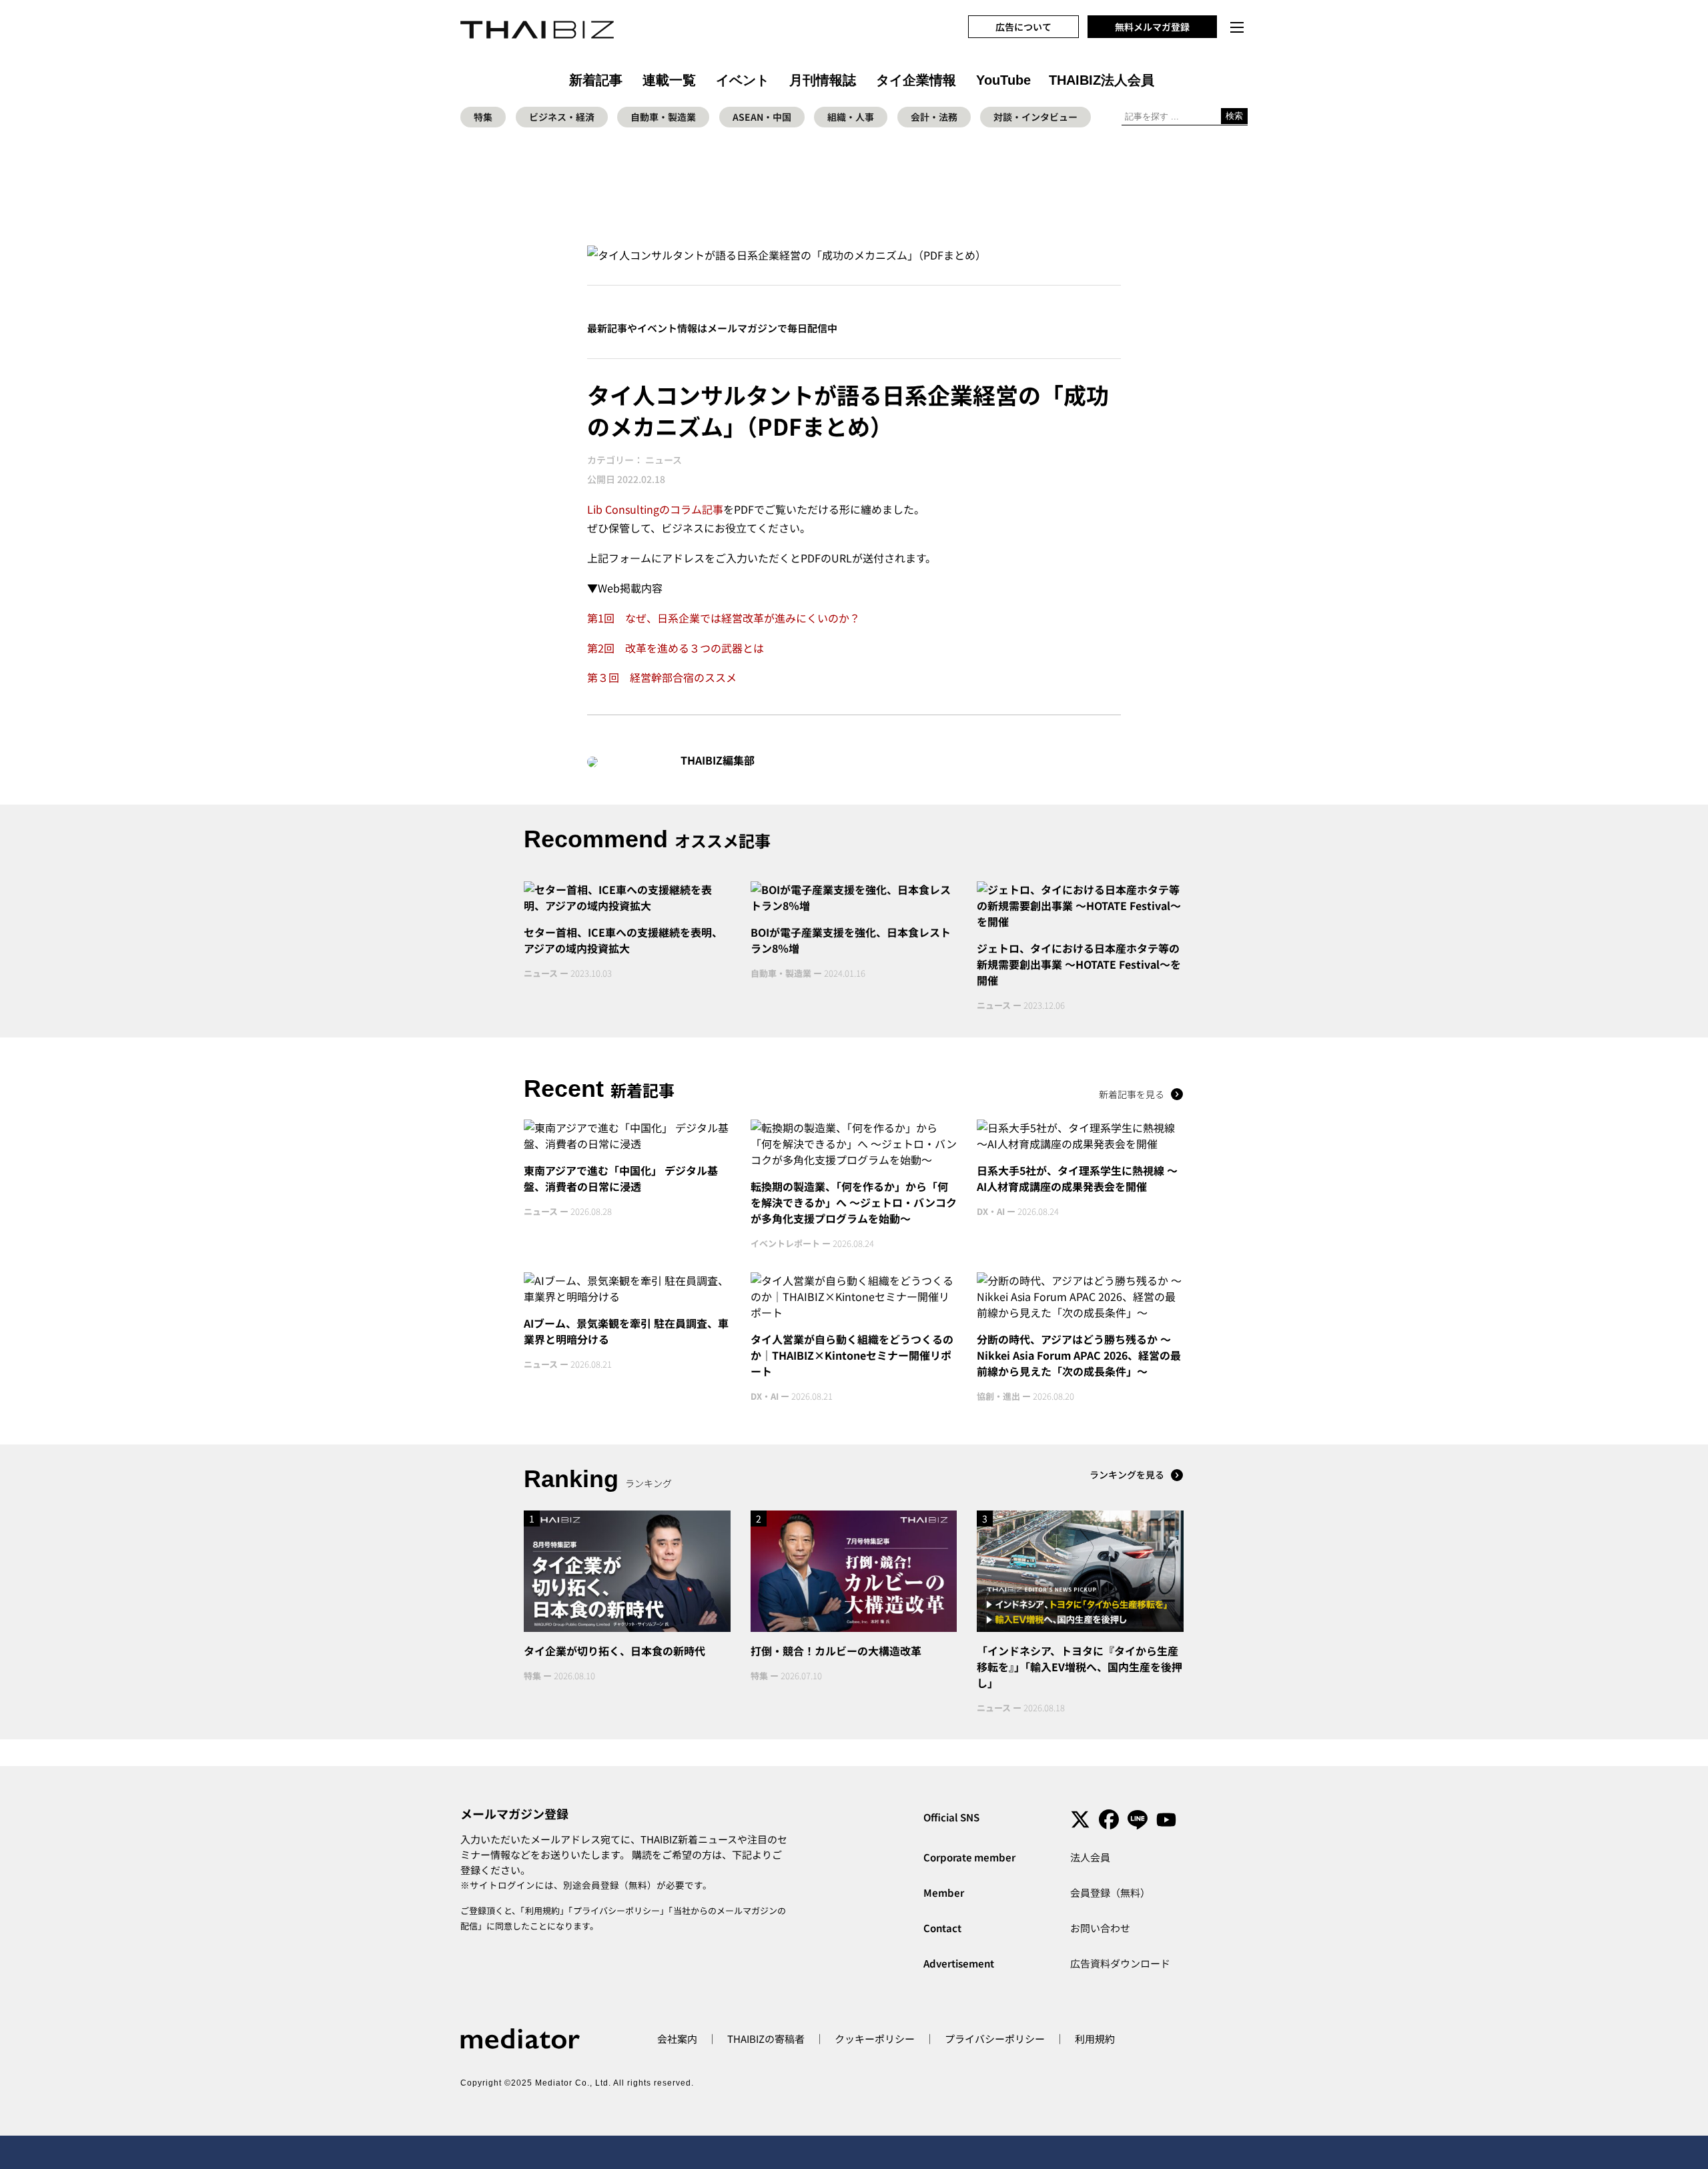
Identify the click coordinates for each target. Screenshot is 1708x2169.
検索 (1234, 116)
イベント (743, 80)
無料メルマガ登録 (1152, 27)
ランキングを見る (1127, 1474)
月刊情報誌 (823, 80)
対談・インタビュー (1035, 117)
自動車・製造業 (663, 117)
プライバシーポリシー (616, 1910)
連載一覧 (669, 80)
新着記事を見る (1132, 1094)
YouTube (1003, 80)
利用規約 (542, 1910)
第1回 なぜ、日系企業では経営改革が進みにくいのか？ (724, 618)
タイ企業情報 (916, 80)
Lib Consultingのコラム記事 (655, 509)
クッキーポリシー (875, 2039)
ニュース (664, 460)
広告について (1023, 27)
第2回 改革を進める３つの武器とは (676, 648)
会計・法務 (934, 117)
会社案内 (677, 2039)
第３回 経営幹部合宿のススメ (662, 677)
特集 (483, 117)
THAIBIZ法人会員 (1102, 80)
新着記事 (596, 80)
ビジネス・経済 (562, 117)
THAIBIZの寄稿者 (766, 2039)
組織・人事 (851, 117)
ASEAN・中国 (762, 117)
